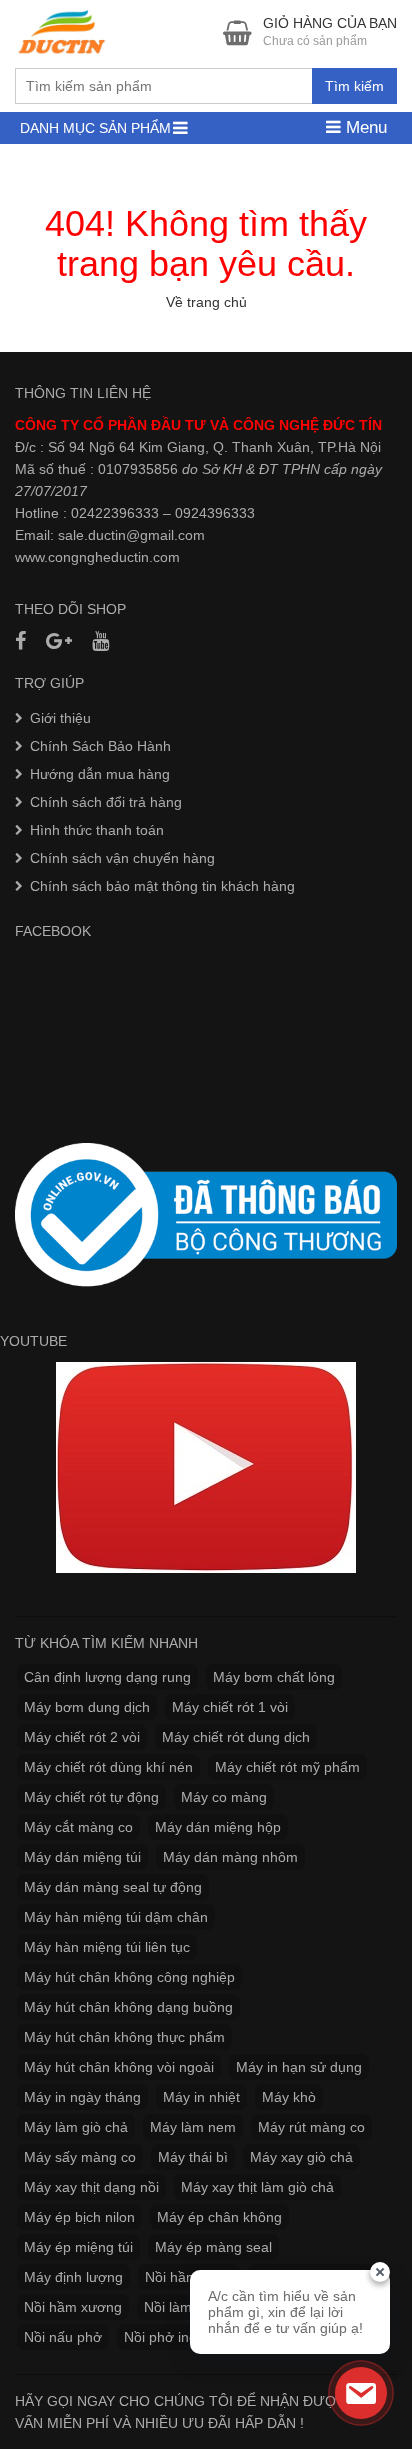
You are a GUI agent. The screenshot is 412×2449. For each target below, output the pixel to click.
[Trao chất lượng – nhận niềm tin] (63, 32)
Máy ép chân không (219, 2217)
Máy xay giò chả (301, 2157)
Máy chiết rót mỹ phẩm (287, 1767)
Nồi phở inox (164, 2337)
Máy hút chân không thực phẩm (124, 2037)
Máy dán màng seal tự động (113, 1887)
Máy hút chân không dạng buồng (128, 2007)
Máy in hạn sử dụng (299, 2067)
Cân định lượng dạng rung (107, 1677)
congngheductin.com (114, 557)
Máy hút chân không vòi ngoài (119, 2067)
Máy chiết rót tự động (91, 1797)
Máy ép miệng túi (78, 2247)
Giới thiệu (60, 718)
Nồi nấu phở (63, 2337)
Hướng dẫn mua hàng (100, 774)
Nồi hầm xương (73, 2307)
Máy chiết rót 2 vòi (82, 1737)
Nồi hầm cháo (189, 2277)
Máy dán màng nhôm (230, 1857)
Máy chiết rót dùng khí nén (108, 1767)
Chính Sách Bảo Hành (100, 746)
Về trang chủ (206, 302)
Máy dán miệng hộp (218, 1827)
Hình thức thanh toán (97, 830)
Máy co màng (224, 1797)
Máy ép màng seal (213, 2247)
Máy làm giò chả (76, 2127)
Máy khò (289, 2097)
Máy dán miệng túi (82, 1857)
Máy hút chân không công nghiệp (129, 1977)
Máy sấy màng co (80, 2157)
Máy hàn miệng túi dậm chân (116, 1917)
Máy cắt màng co (78, 1827)
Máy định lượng (73, 2277)
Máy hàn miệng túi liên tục (107, 1947)
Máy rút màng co (311, 2127)
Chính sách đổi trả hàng (106, 802)
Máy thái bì (193, 2157)
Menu (364, 127)
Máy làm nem (193, 2127)
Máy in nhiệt (201, 2097)
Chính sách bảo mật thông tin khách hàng (162, 886)
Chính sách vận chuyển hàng (122, 858)
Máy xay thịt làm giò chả (257, 2187)
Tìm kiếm (354, 86)
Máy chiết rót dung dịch (236, 1737)
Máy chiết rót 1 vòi (230, 1707)
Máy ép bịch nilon (79, 2217)
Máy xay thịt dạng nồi (91, 2187)
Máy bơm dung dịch (87, 1707)
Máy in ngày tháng (82, 2097)
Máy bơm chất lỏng (274, 1677)
